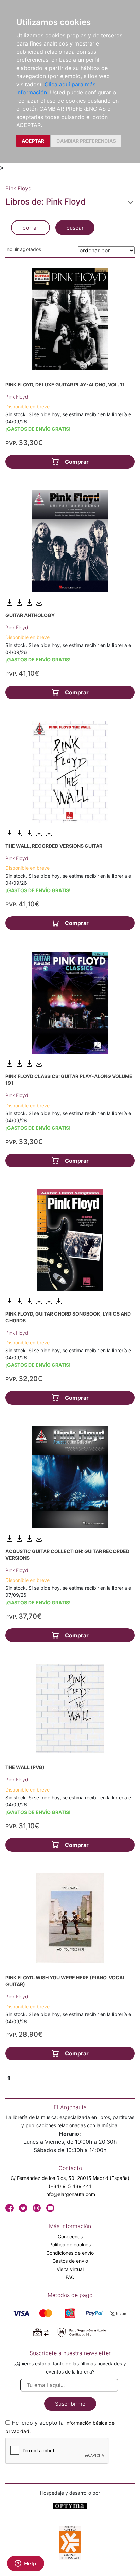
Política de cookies (70, 2245)
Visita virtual (70, 2269)
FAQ (70, 2277)
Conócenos (70, 2236)
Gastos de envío (70, 2261)
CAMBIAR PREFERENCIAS (86, 141)
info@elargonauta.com (70, 2194)
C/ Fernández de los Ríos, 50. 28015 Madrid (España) (70, 2178)
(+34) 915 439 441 (70, 2186)
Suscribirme (70, 2404)
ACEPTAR (33, 141)
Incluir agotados (23, 249)
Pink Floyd (17, 397)
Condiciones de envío (70, 2253)
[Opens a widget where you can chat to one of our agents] (25, 2564)
